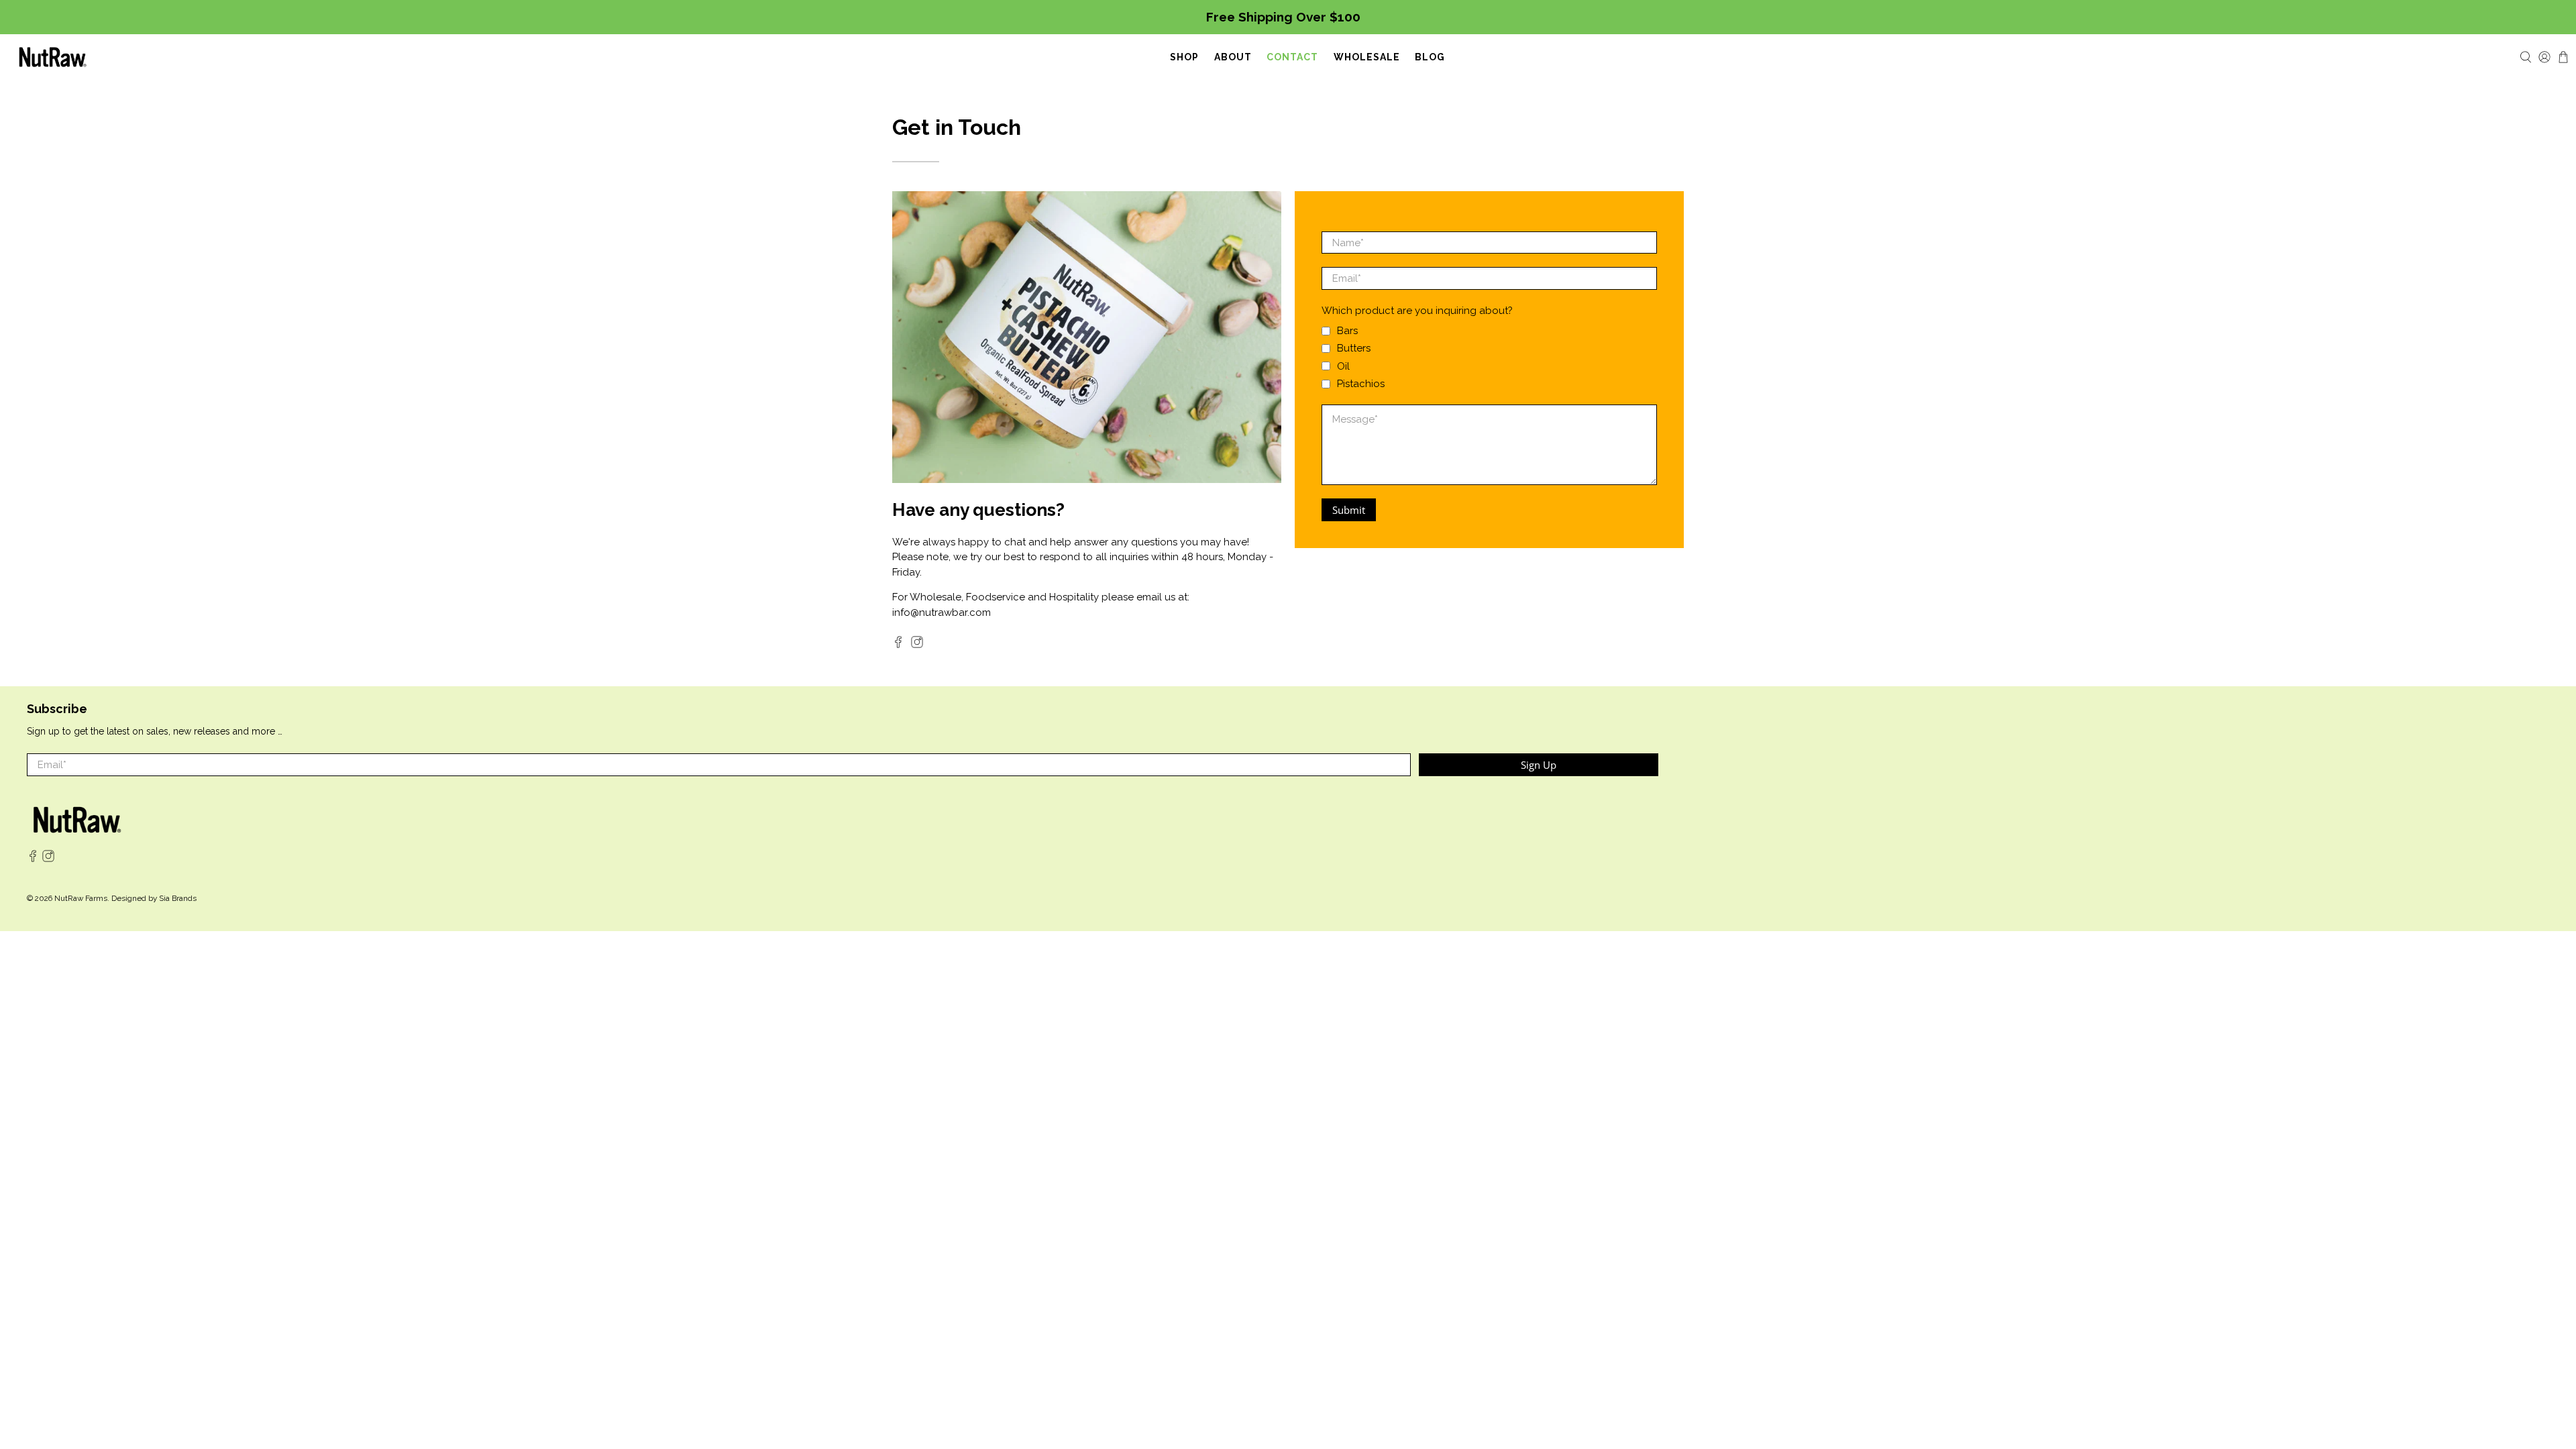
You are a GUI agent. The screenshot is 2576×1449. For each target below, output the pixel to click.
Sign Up (1539, 765)
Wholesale (1367, 57)
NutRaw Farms (81, 898)
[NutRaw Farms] (53, 57)
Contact (1292, 57)
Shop (1184, 57)
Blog (1430, 57)
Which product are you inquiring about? (1417, 311)
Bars (1347, 331)
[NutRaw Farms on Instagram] (917, 645)
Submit (1349, 510)
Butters (1354, 348)
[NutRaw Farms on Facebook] (898, 645)
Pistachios (1361, 384)
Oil (1343, 366)
